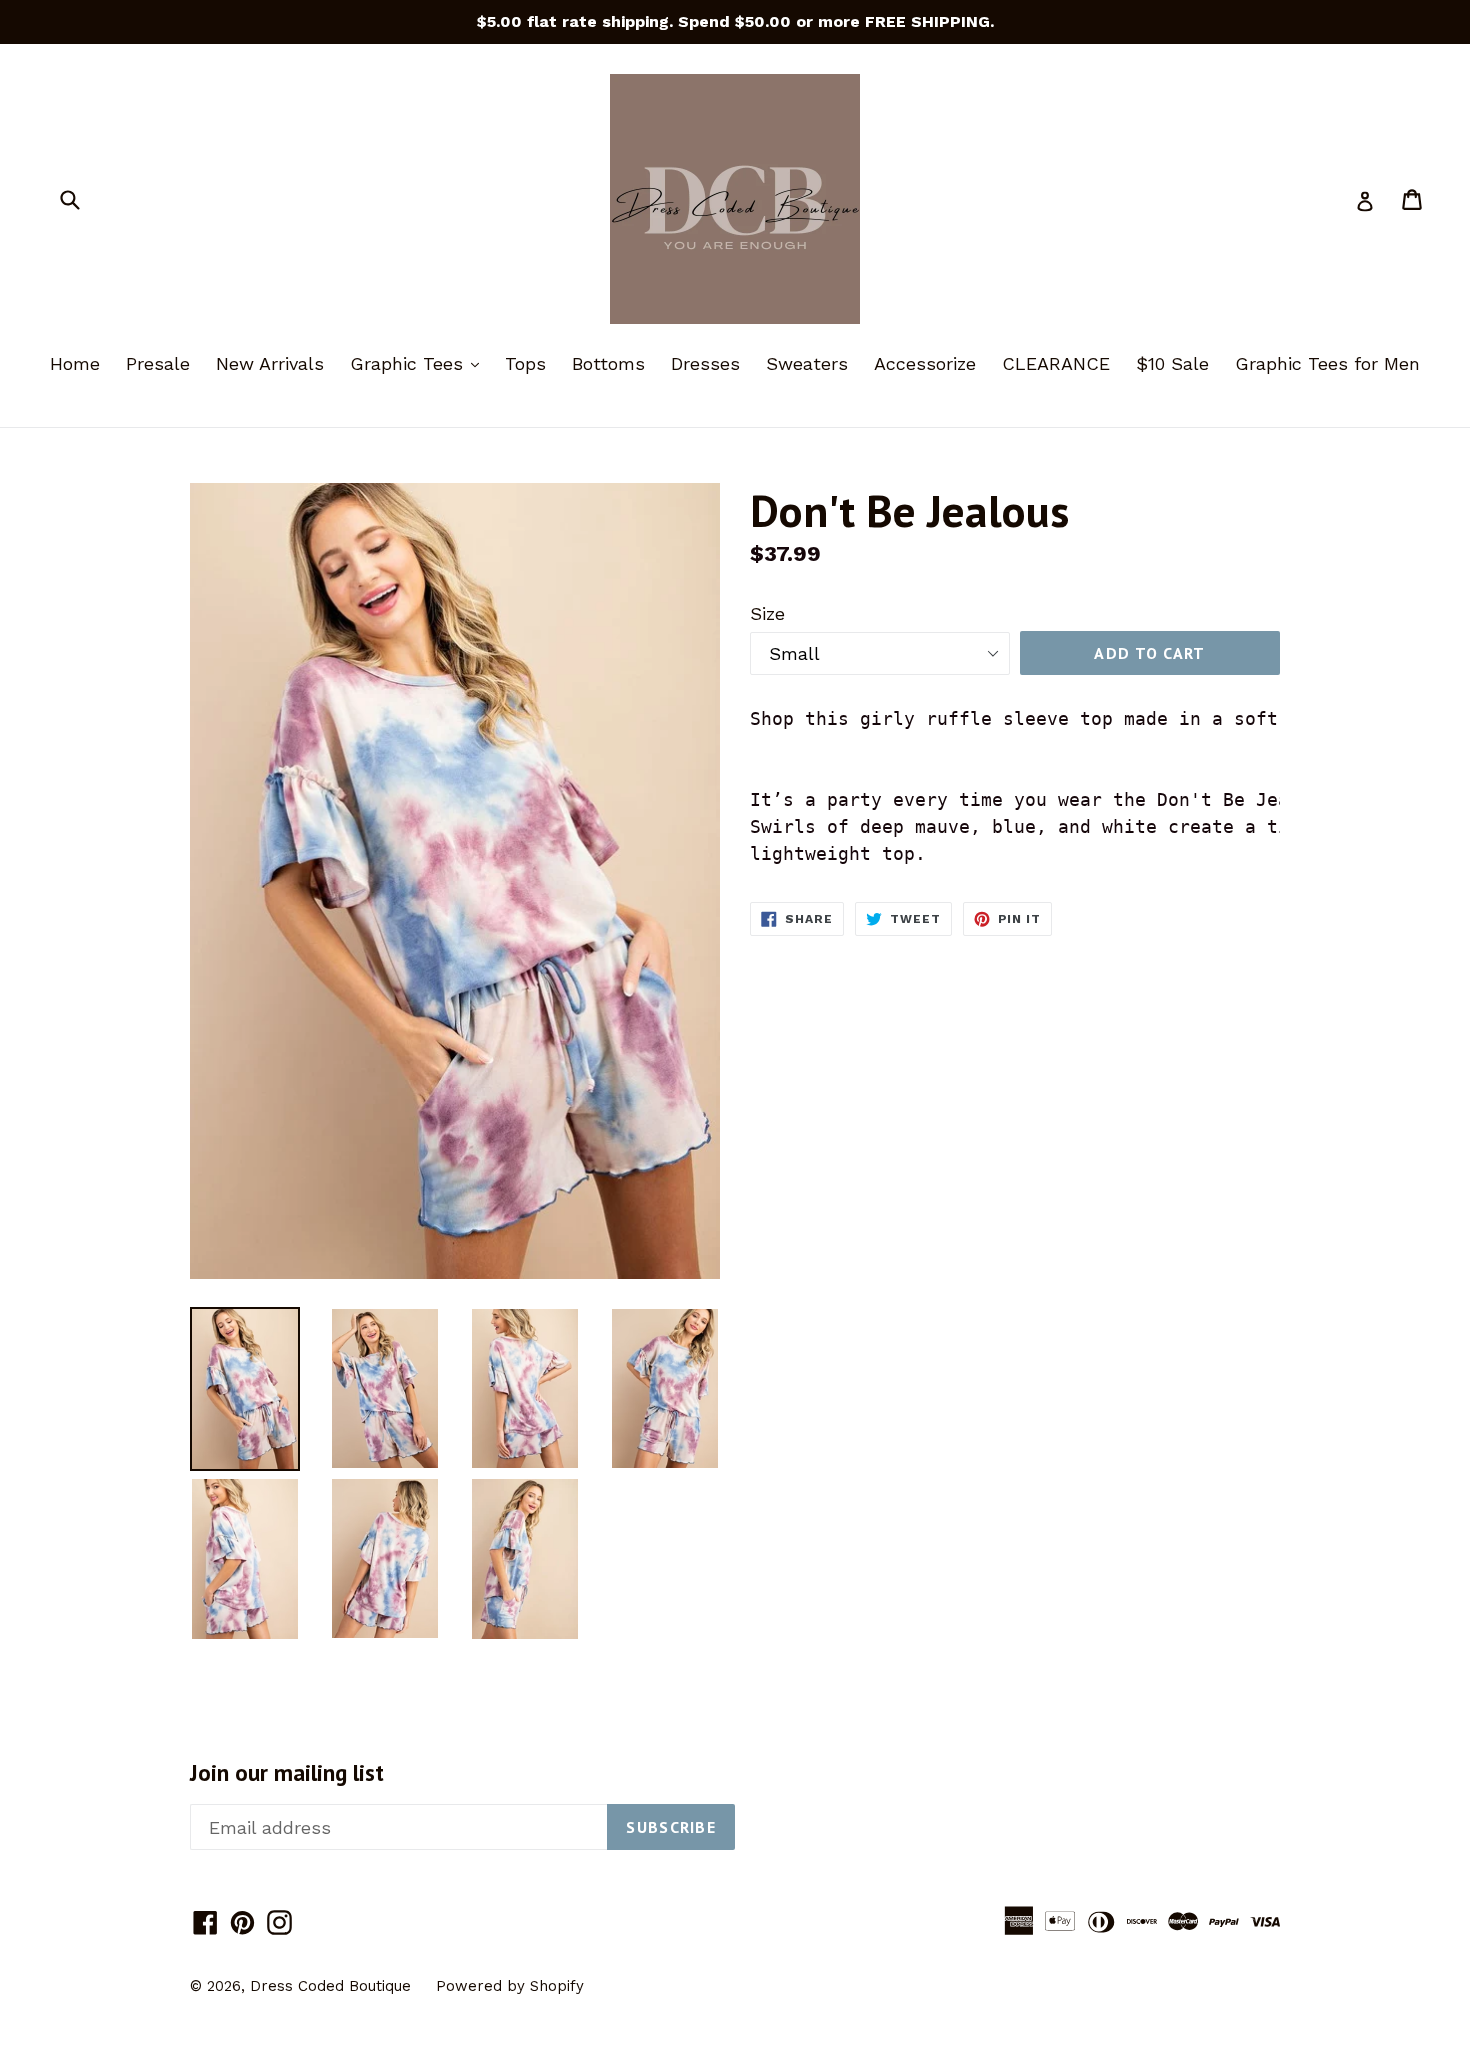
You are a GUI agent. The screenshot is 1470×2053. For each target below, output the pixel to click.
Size (767, 613)
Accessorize (925, 363)
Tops (525, 363)
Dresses (705, 363)
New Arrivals (270, 363)
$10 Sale (1172, 363)
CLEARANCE (1056, 363)
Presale (158, 363)
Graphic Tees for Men (1327, 363)
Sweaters (807, 363)
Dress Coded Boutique (333, 1986)
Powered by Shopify (510, 1986)
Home (75, 363)
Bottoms (608, 363)
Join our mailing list (287, 1773)
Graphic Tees (419, 363)
